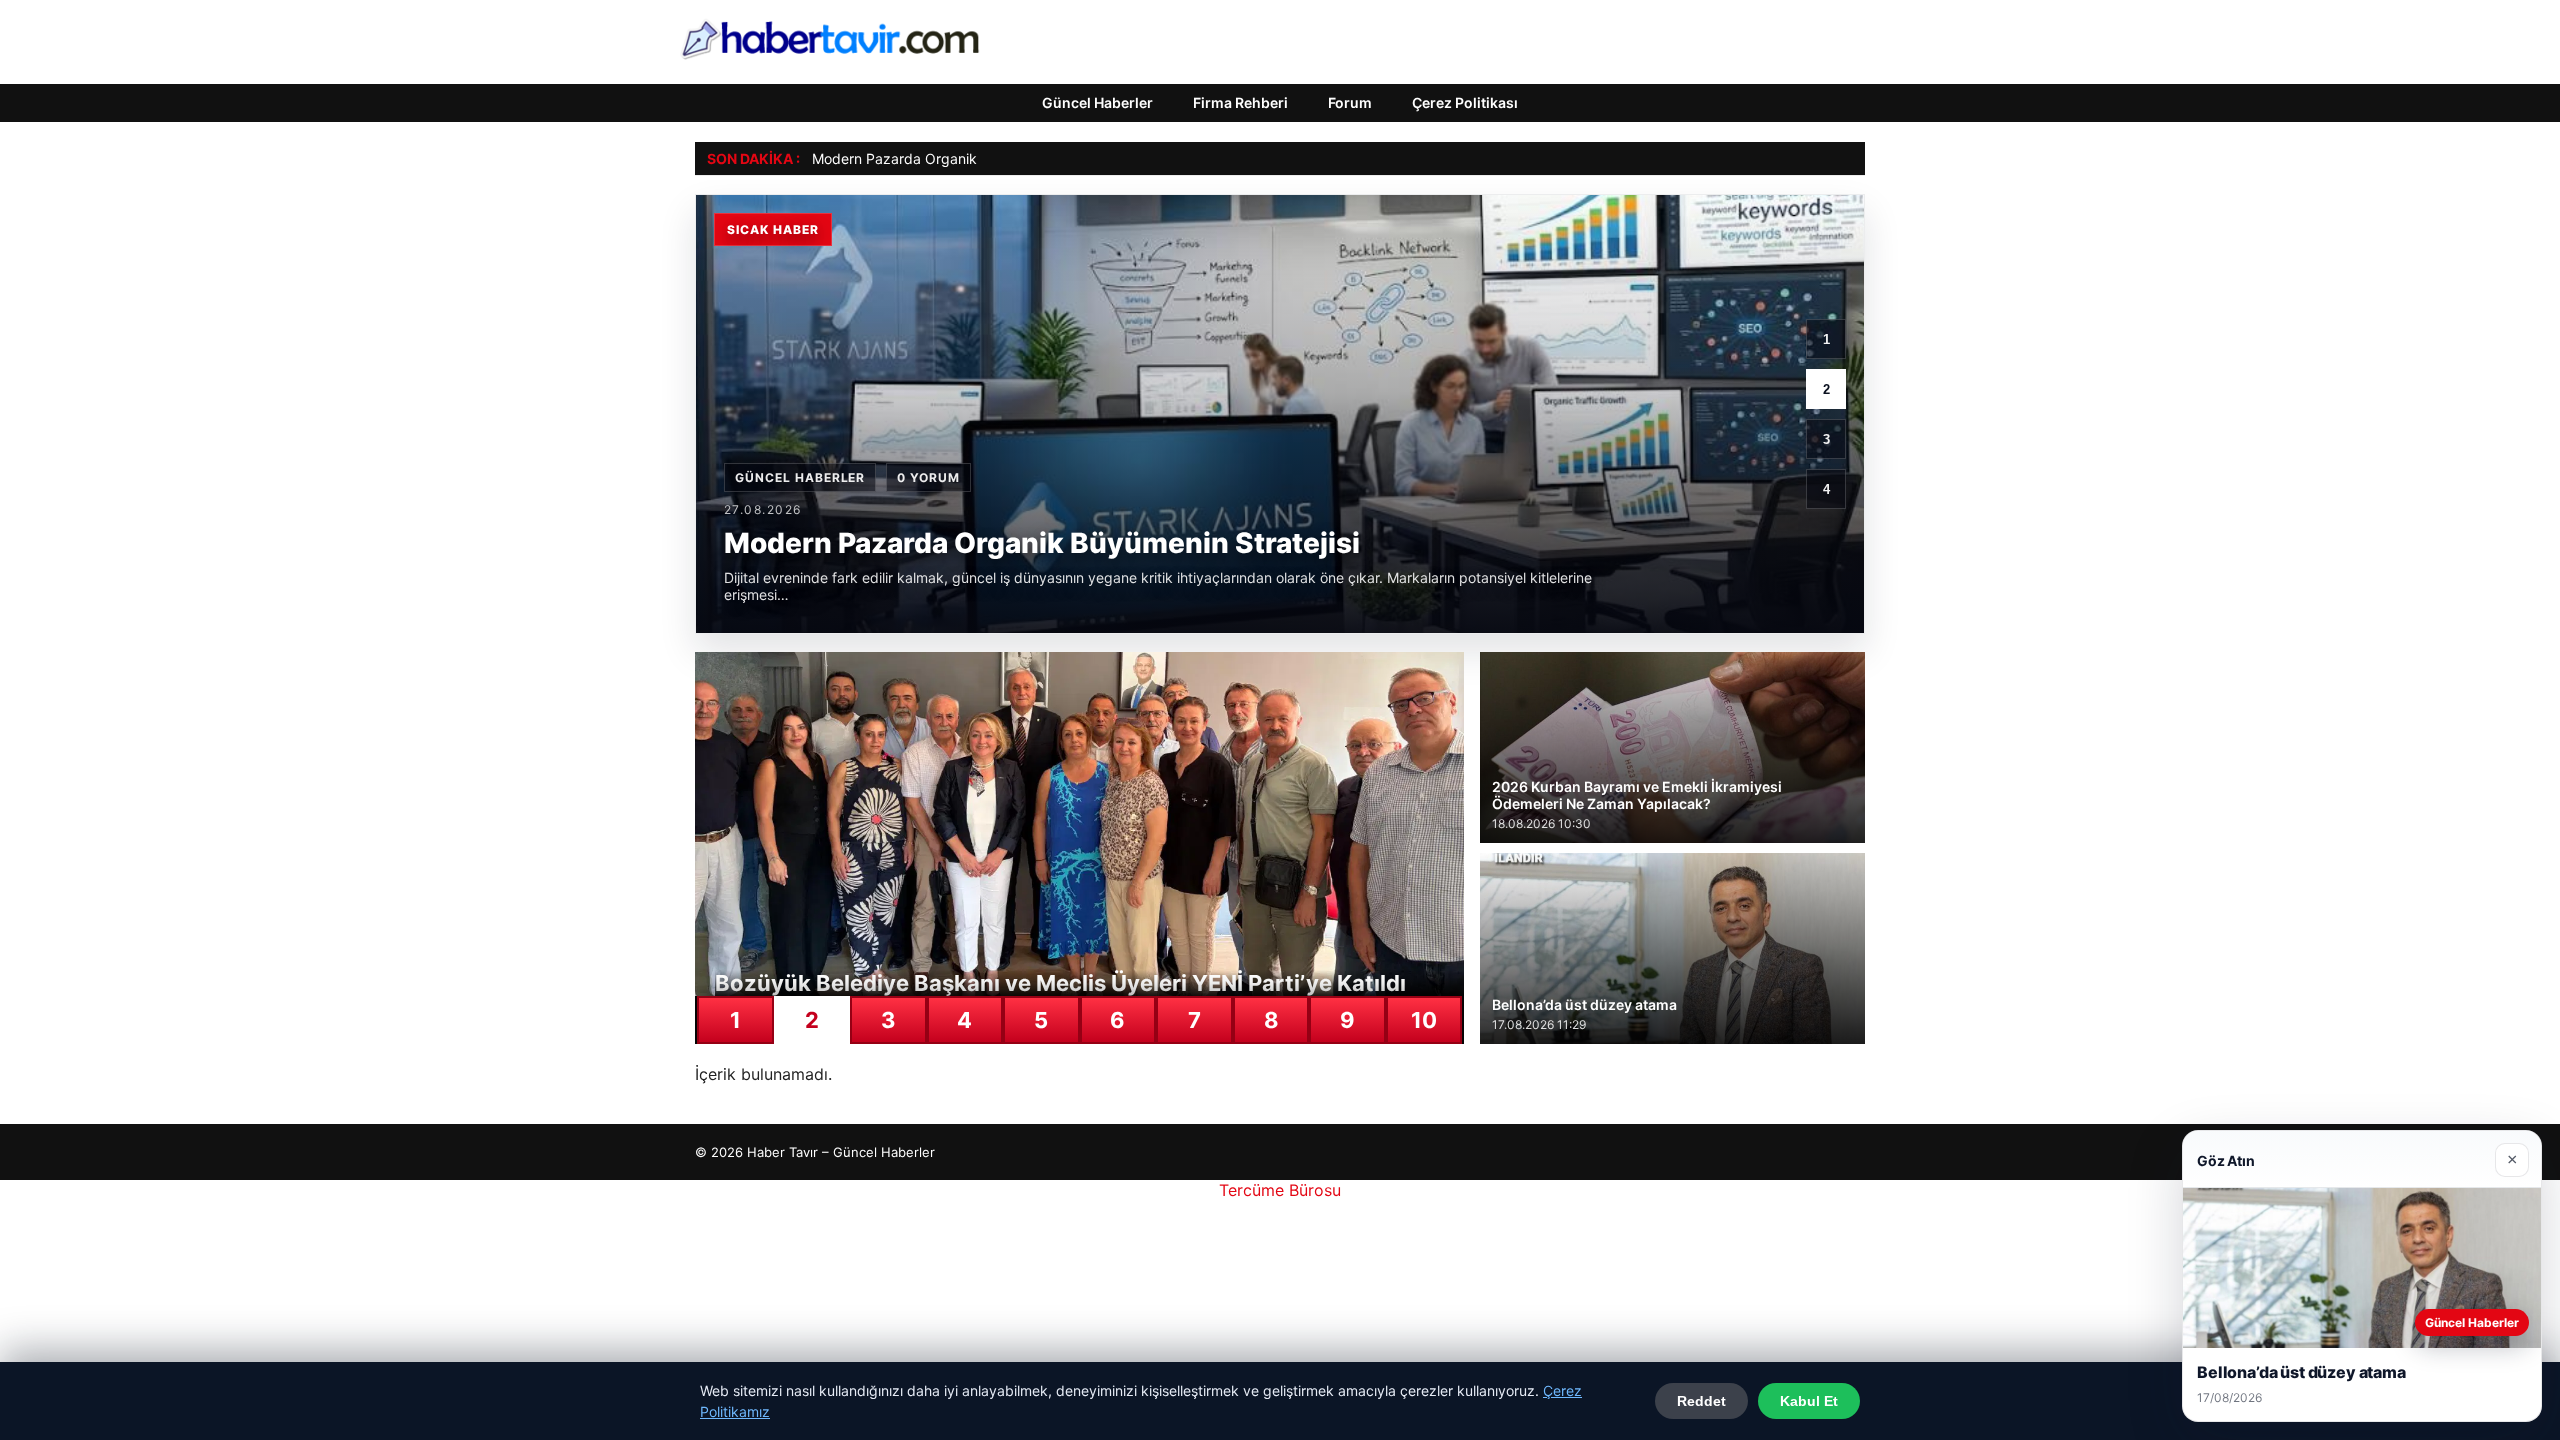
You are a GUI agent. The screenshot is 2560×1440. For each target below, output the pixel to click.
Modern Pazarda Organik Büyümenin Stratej (956, 158)
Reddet (1701, 1401)
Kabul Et (1809, 1401)
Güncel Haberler (1097, 102)
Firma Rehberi (1240, 102)
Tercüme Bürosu (1280, 1190)
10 (1424, 1020)
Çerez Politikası (1465, 102)
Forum (1350, 102)
